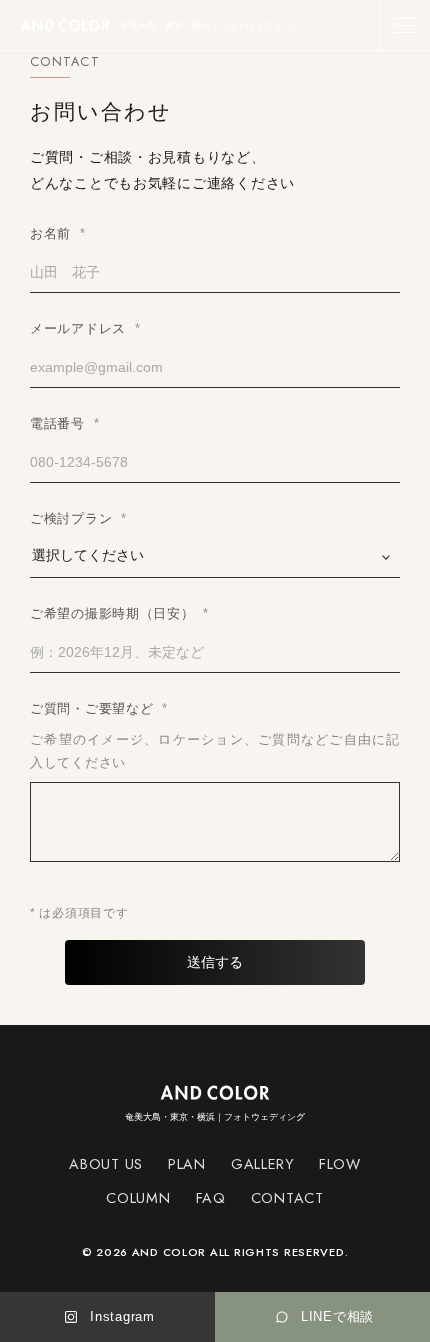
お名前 (58, 233)
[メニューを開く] (405, 25)
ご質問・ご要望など (99, 708)
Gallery (262, 1164)
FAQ (211, 1198)
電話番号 (64, 423)
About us (106, 1164)
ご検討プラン (78, 518)
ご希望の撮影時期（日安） (119, 613)
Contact (287, 1198)
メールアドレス (85, 328)
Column (138, 1198)
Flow (340, 1164)
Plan (187, 1164)
